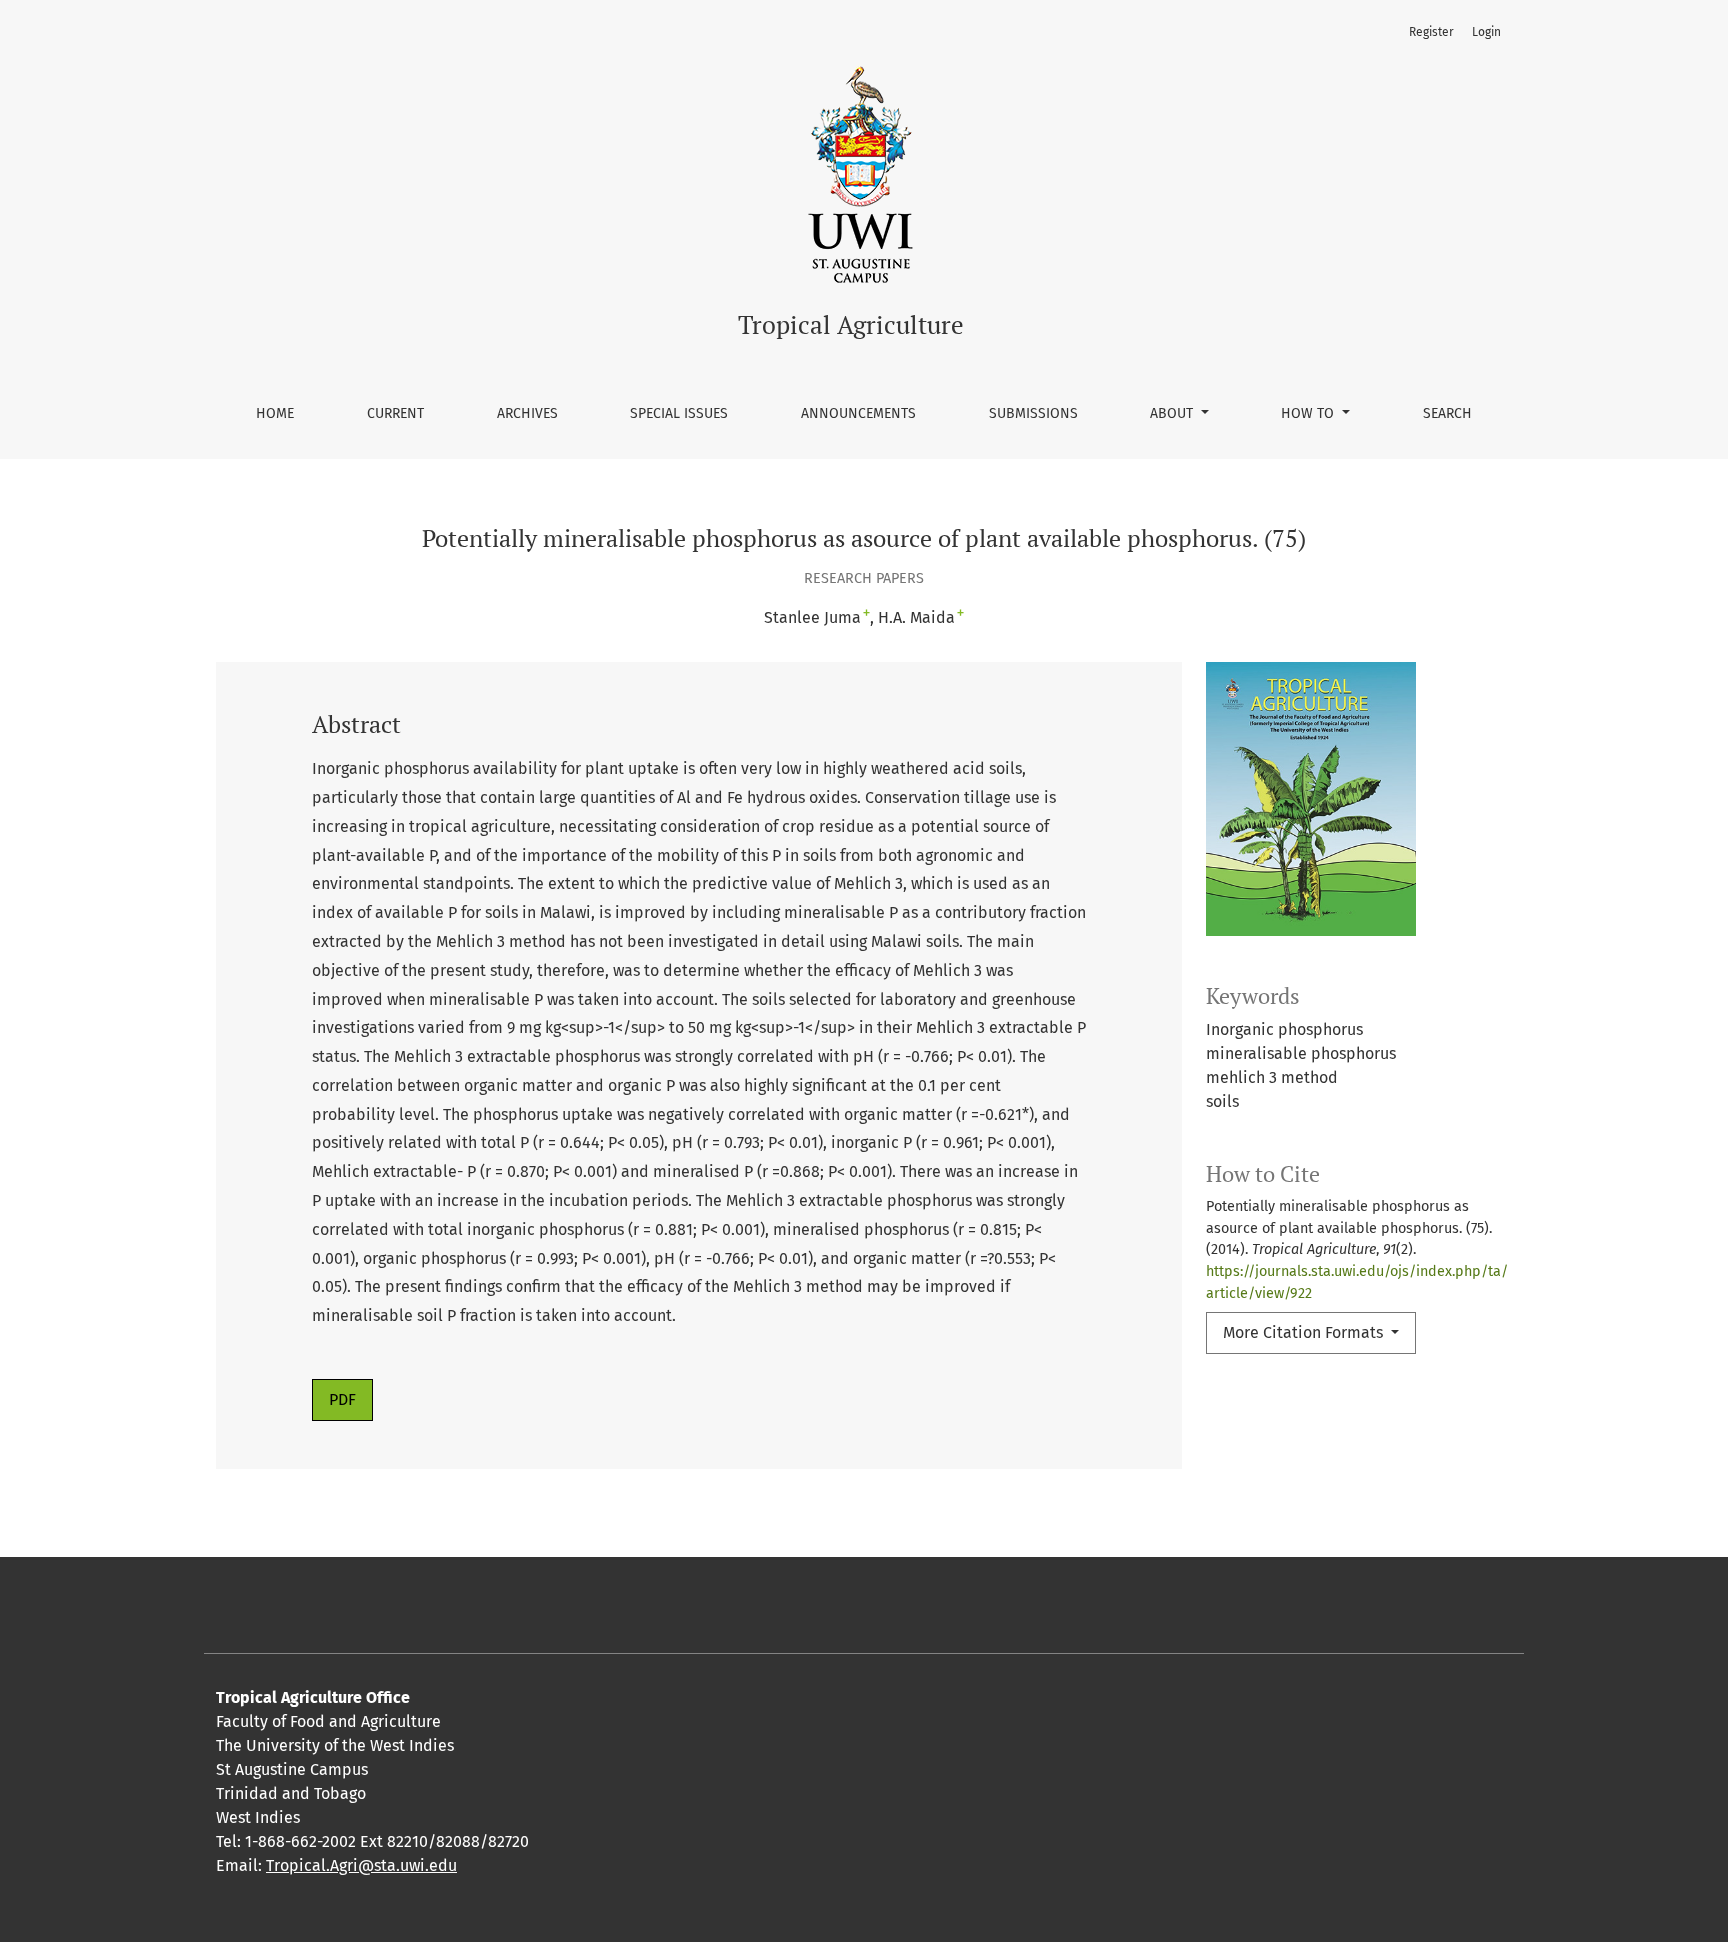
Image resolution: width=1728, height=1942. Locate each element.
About (1173, 413)
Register (1431, 32)
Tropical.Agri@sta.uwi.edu (361, 1865)
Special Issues (679, 413)
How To (1309, 413)
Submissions (1033, 413)
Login (1486, 32)
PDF (342, 1399)
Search (1447, 413)
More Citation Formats (1305, 1332)
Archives (527, 413)
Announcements (858, 413)
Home (275, 413)
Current (395, 413)
